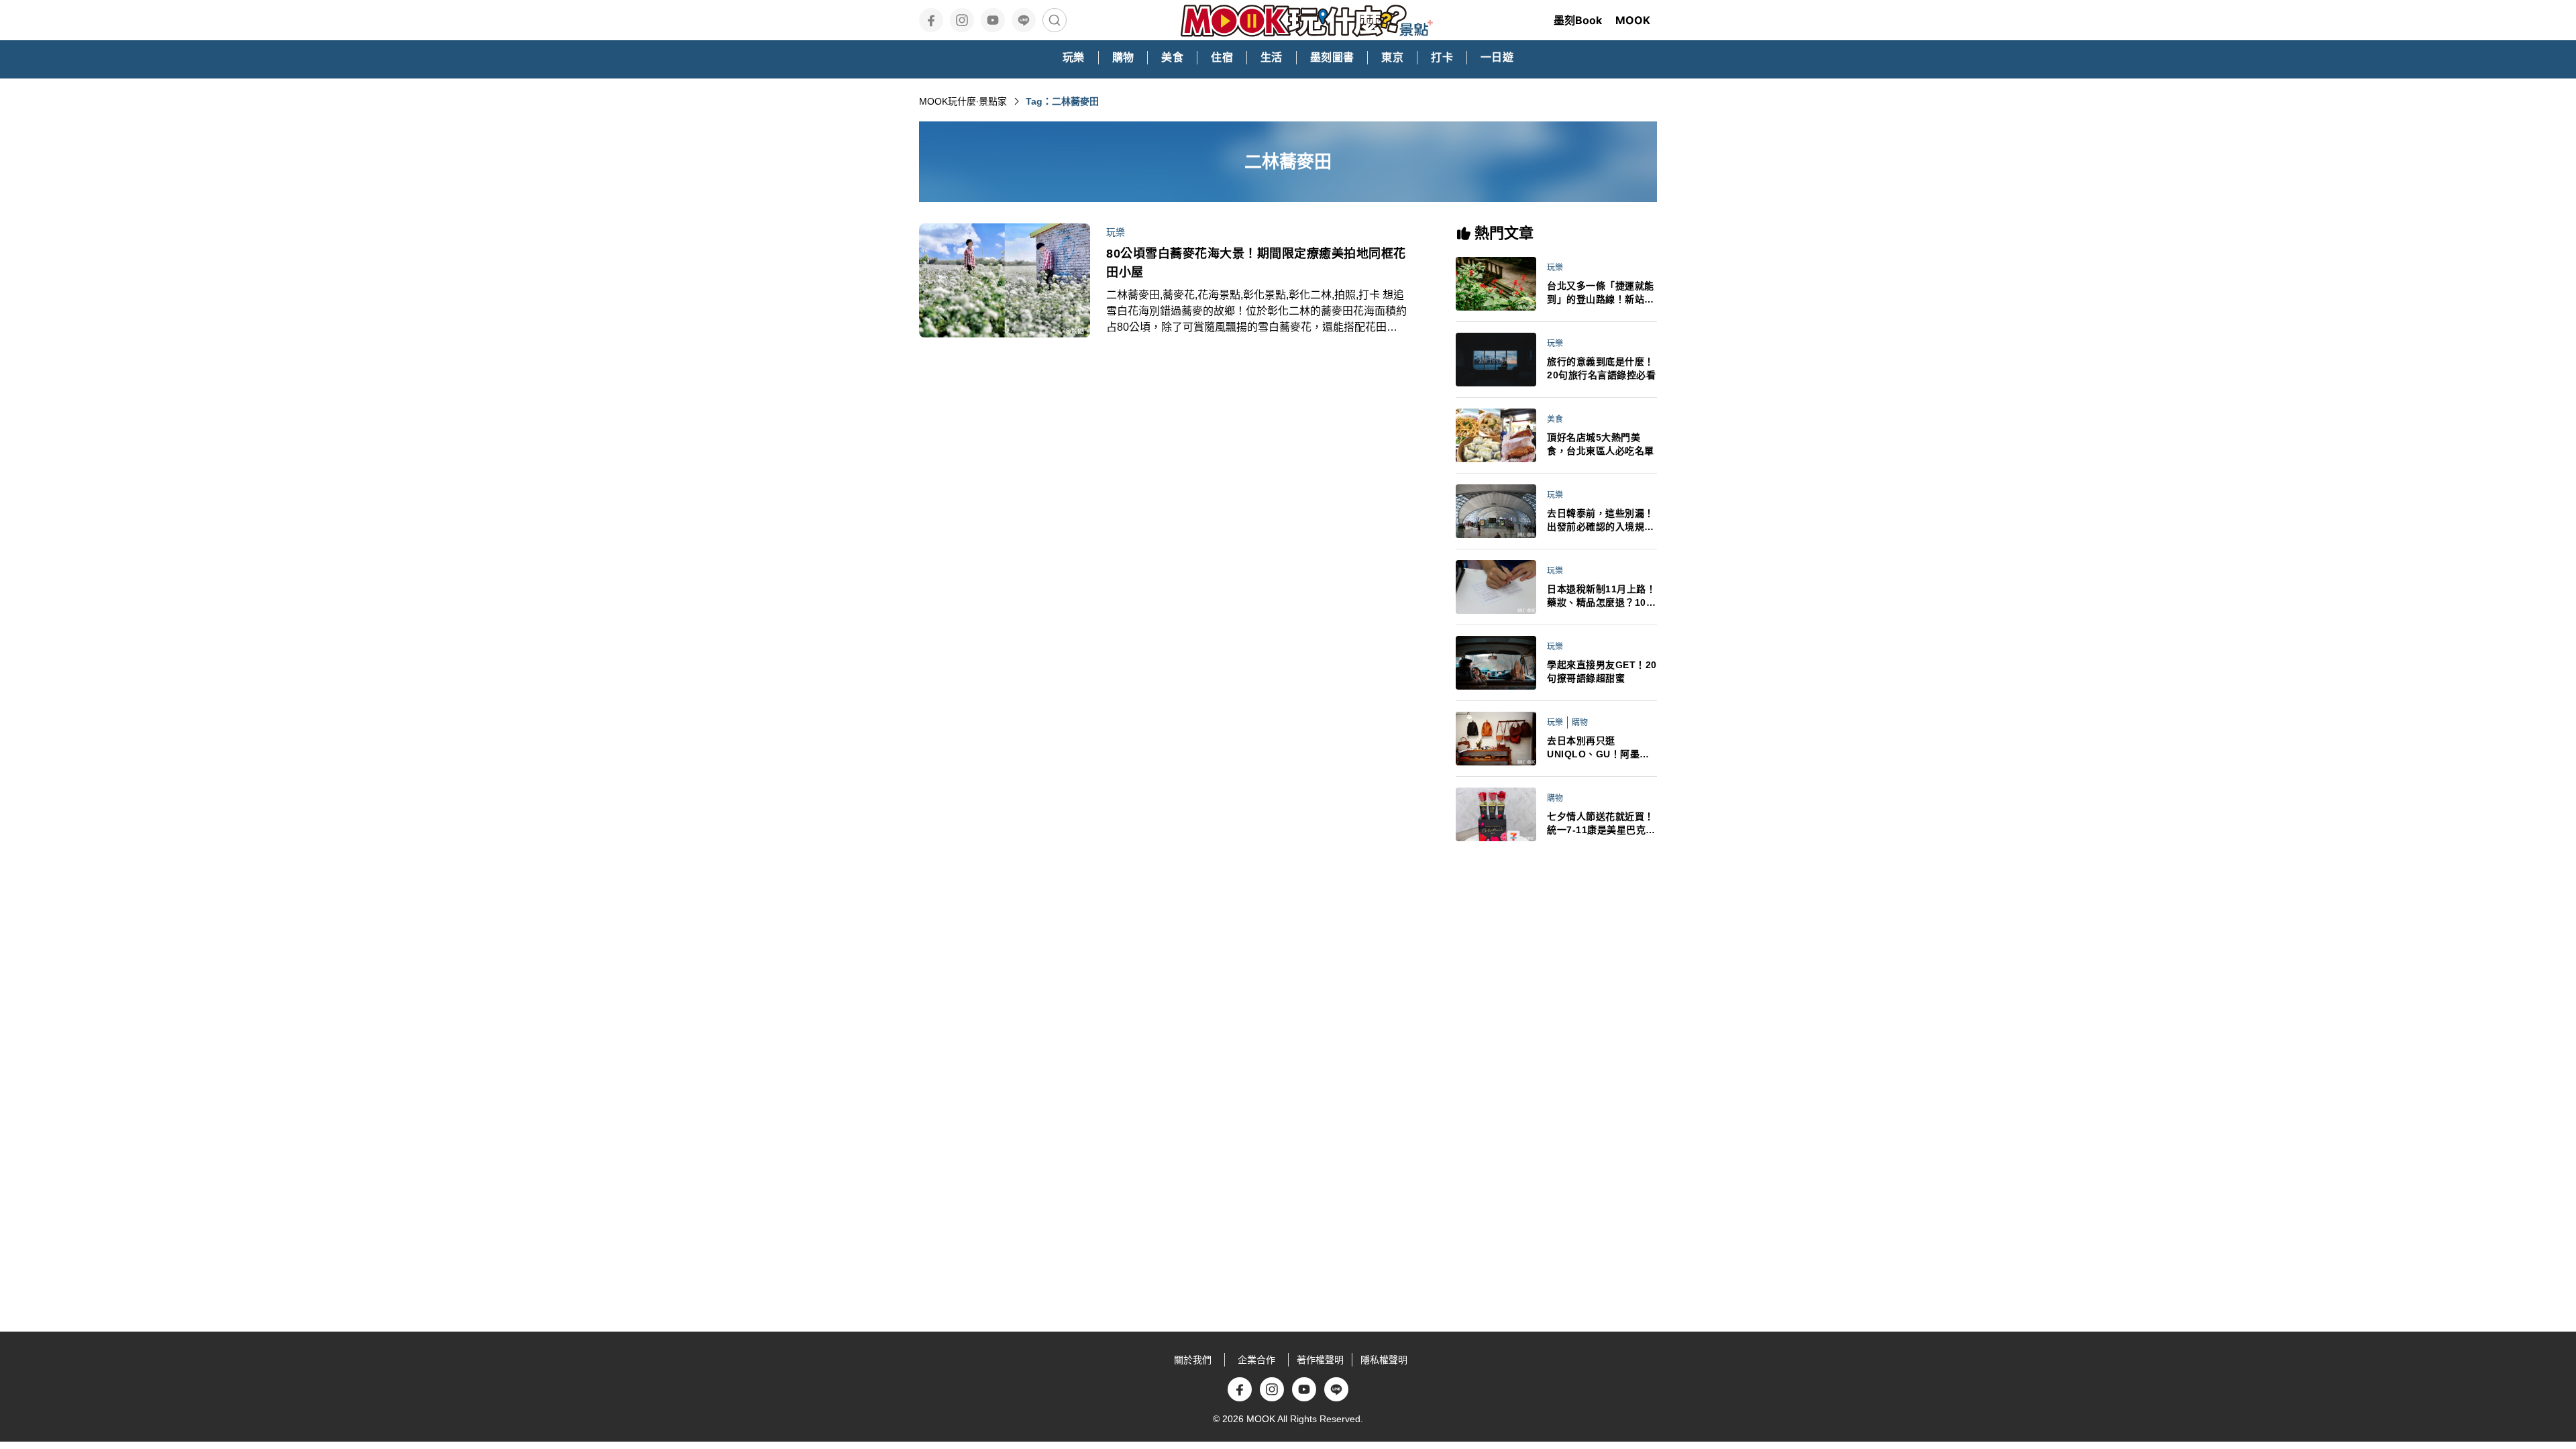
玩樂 (1116, 232)
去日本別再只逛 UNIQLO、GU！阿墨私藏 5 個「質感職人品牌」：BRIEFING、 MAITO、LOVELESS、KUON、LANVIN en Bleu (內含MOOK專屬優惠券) (1601, 748)
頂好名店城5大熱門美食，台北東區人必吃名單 (1601, 444)
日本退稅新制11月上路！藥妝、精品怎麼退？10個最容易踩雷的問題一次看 (1601, 596)
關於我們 (1193, 1360)
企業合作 (1256, 1360)
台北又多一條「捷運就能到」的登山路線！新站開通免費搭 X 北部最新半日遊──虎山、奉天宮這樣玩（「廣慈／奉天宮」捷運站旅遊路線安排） (1602, 293)
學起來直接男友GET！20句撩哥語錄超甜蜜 (1602, 672)
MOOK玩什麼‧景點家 (963, 101)
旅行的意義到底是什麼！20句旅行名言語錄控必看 (1601, 368)
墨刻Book (1578, 20)
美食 (1555, 419)
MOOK (1633, 20)
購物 (1580, 722)
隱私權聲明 (1384, 1360)
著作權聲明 (1320, 1360)
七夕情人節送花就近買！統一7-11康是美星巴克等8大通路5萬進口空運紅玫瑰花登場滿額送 (1601, 824)
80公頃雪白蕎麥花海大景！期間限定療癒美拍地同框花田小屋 (1256, 263)
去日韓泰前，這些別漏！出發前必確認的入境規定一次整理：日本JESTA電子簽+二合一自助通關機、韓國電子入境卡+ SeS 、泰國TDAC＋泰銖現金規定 (1602, 521)
